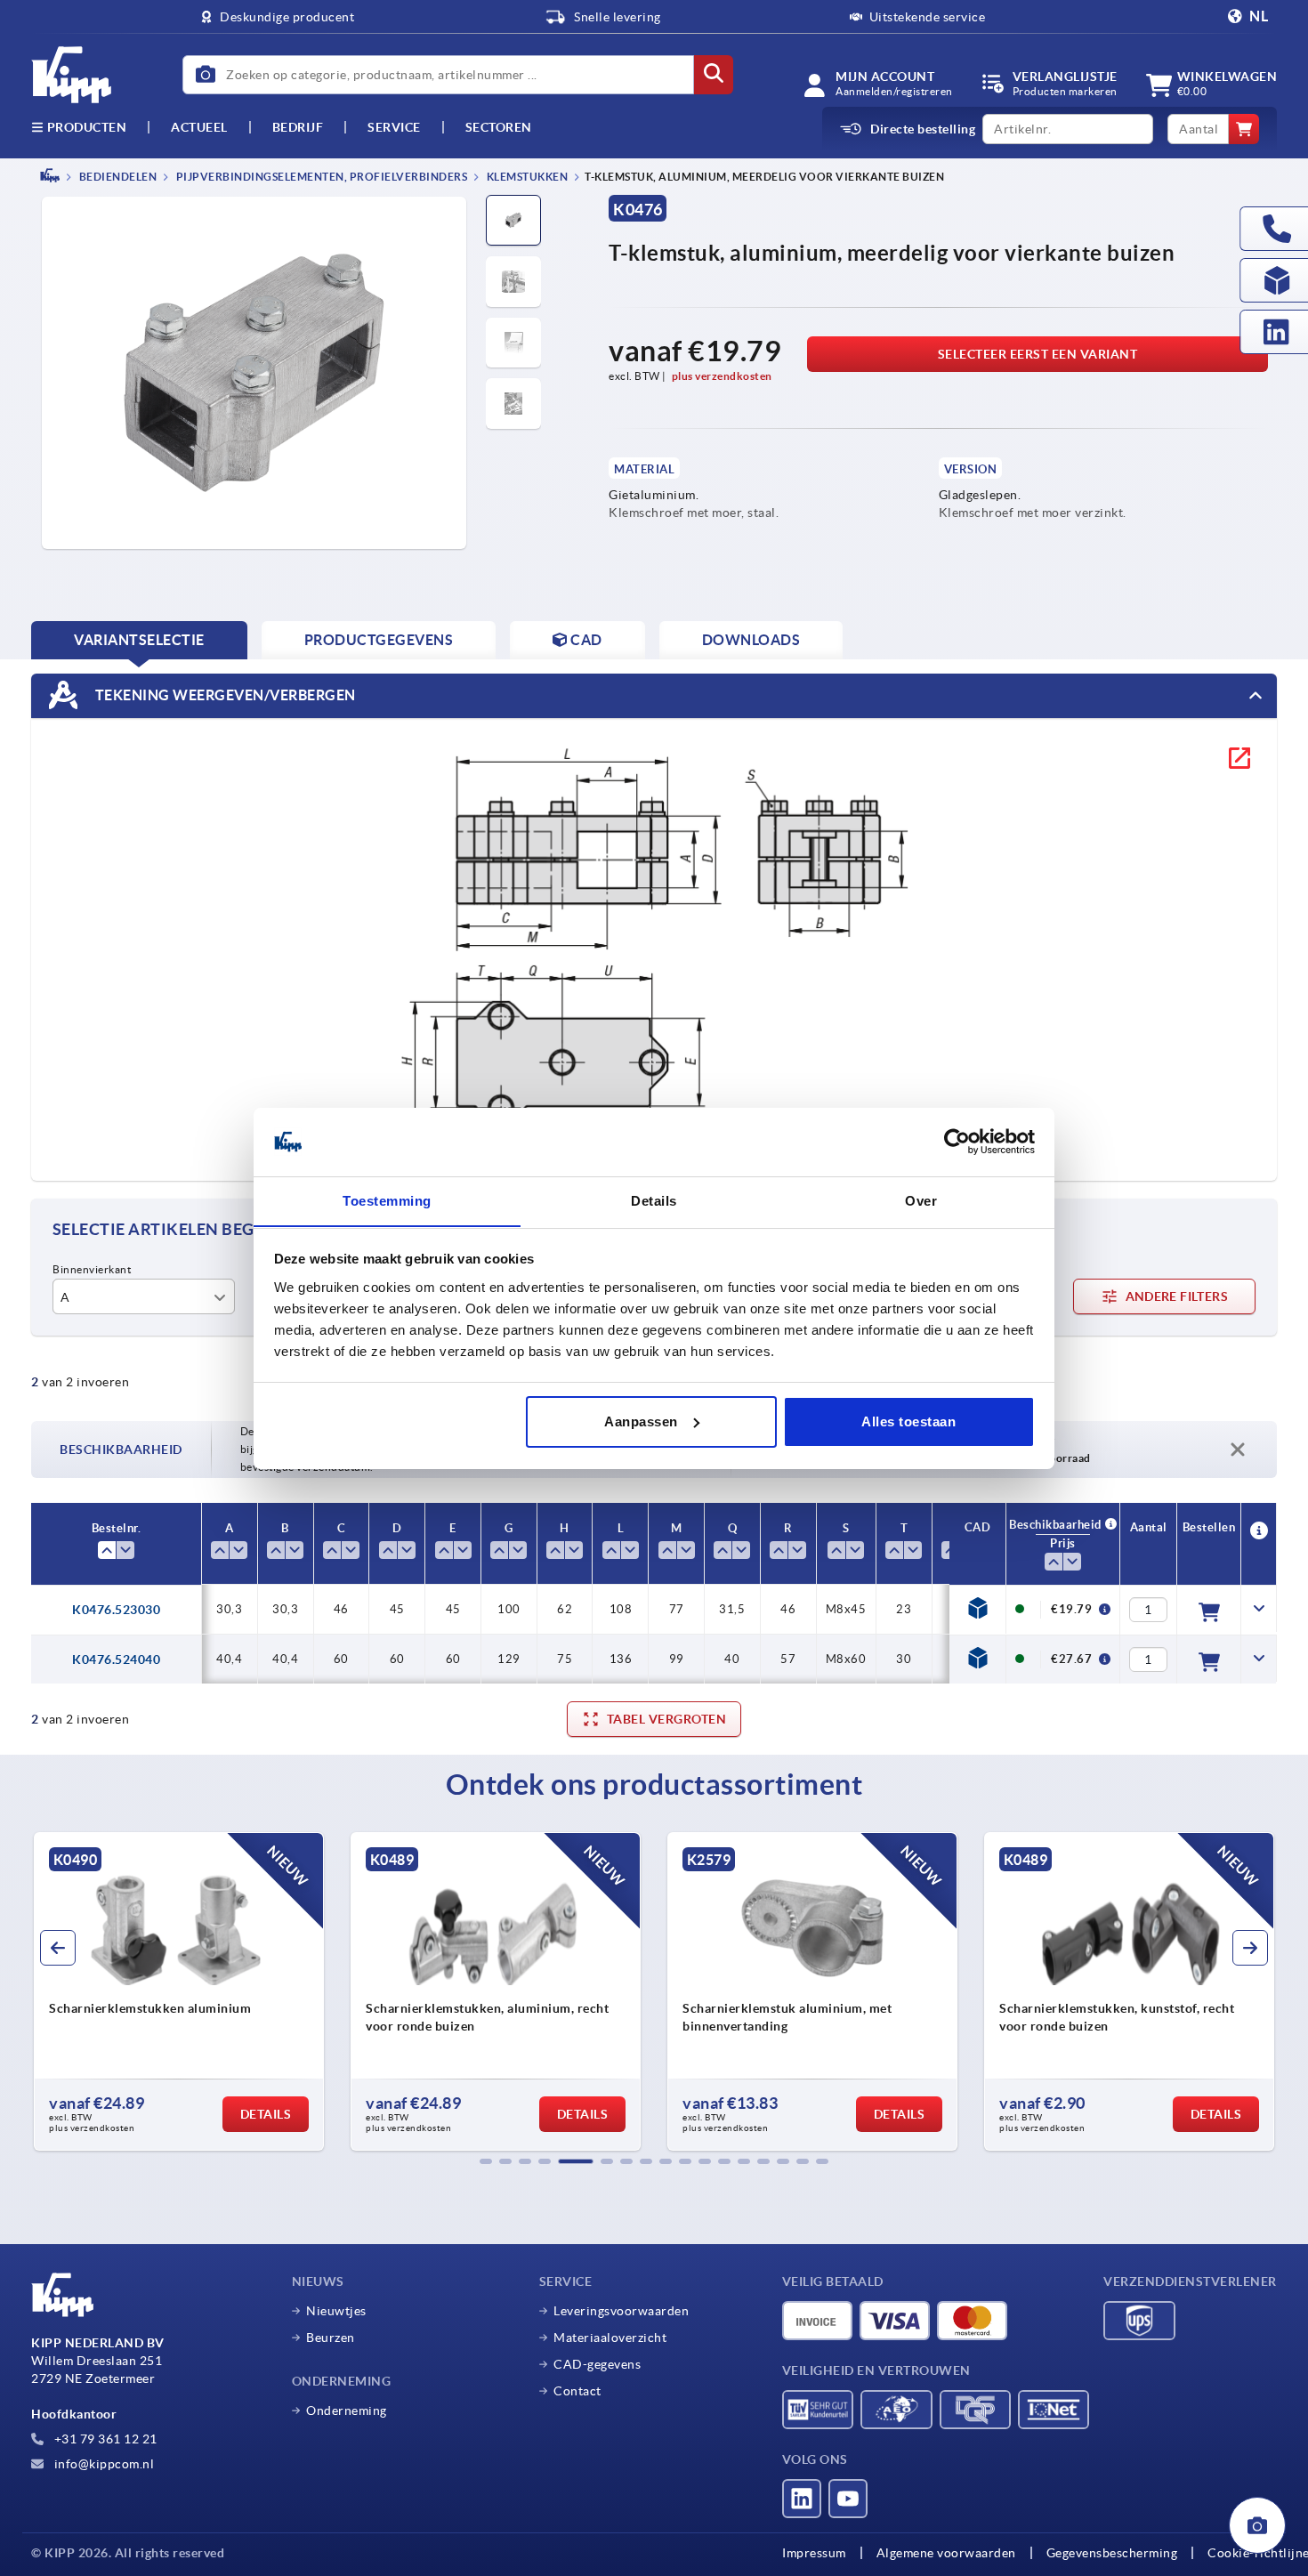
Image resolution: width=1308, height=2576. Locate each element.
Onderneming (347, 2410)
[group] (179, 1991)
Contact (577, 2391)
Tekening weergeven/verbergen (224, 694)
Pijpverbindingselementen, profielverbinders (320, 177)
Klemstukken (526, 177)
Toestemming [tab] (387, 1200)
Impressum (814, 2553)
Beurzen (331, 2338)
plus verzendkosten (722, 376)
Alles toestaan (908, 1421)
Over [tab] (921, 1200)
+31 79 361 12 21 (104, 2439)
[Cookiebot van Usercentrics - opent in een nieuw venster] (957, 1142)
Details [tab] (654, 1200)
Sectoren (499, 127)
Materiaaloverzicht (610, 2338)
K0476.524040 (116, 1659)
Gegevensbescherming (1112, 2553)
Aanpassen (641, 1421)
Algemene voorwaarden (946, 2553)
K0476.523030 (116, 1610)
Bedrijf (298, 127)
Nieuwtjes (336, 2311)
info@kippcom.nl (102, 2464)
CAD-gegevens (597, 2364)
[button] (486, 2161)
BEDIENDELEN (117, 177)
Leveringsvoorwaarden (621, 2311)
